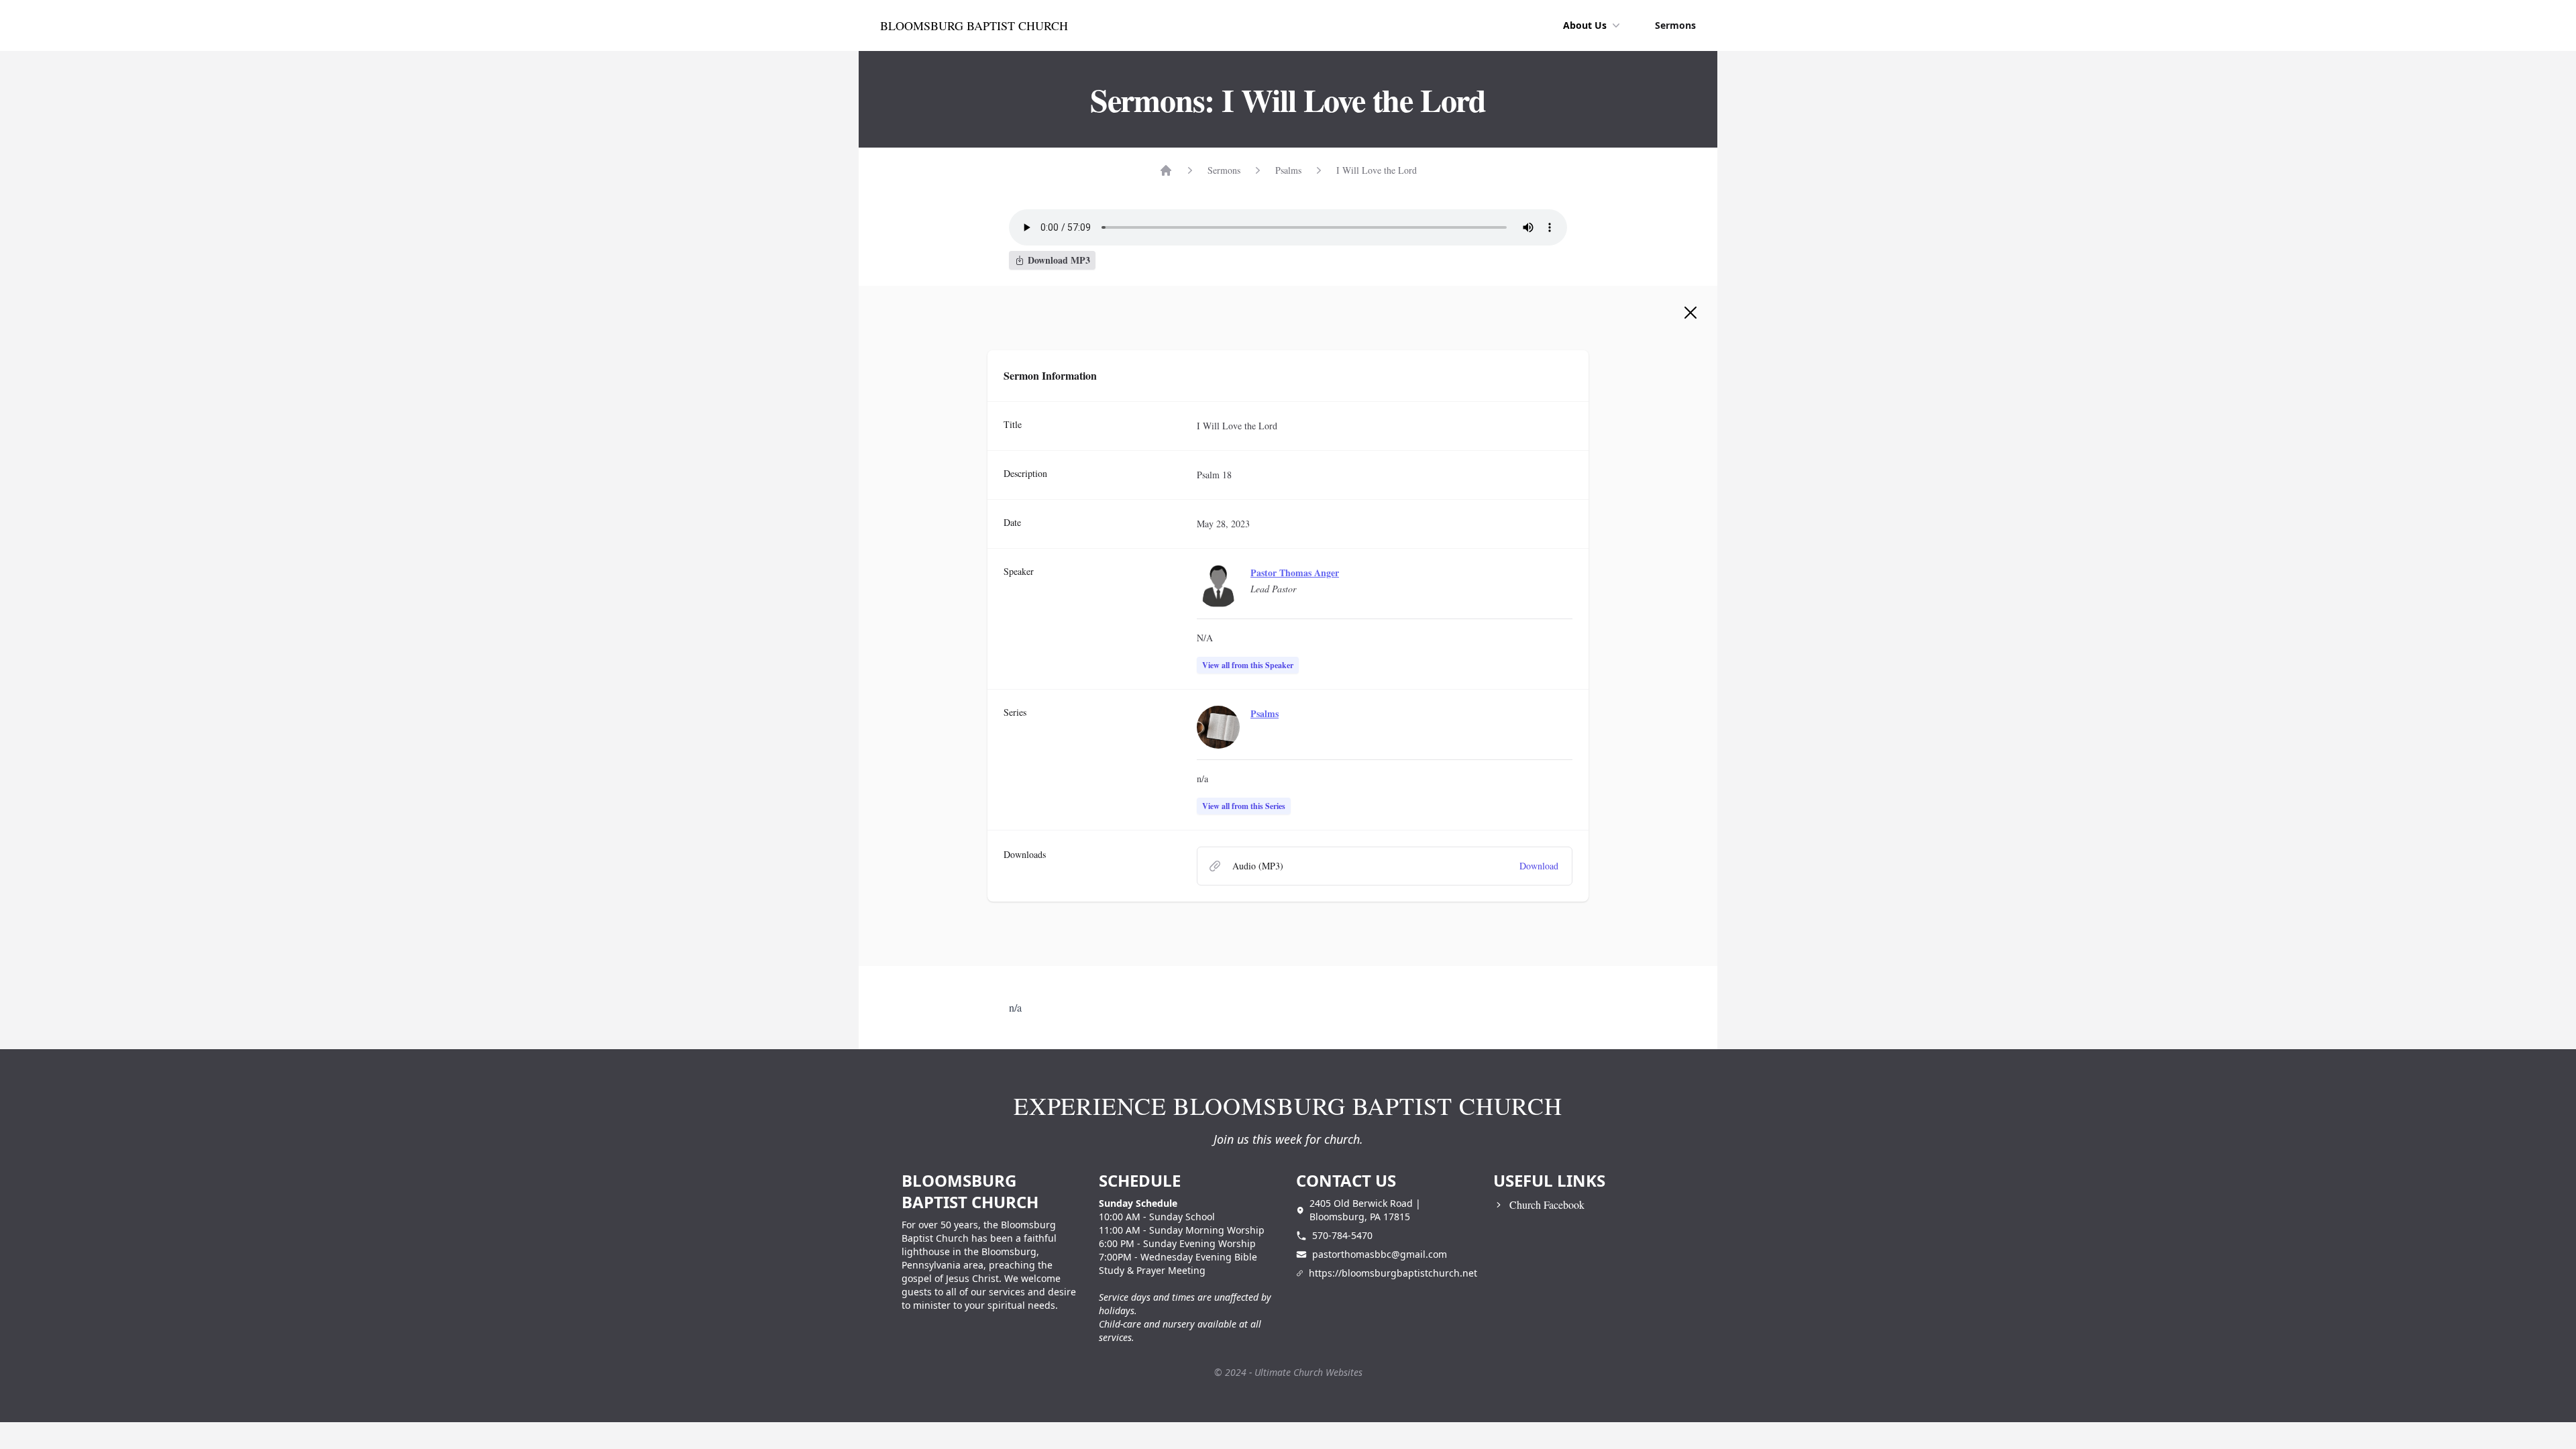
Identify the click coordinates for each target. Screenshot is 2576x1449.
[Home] (1166, 170)
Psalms (1288, 170)
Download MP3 (1059, 260)
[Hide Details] (1690, 313)
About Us (1585, 25)
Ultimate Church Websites (1308, 1372)
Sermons (1675, 25)
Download (1539, 866)
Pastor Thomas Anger (1295, 573)
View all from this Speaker (1248, 665)
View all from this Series (1244, 806)
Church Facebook (1547, 1204)
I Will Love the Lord (1377, 170)
